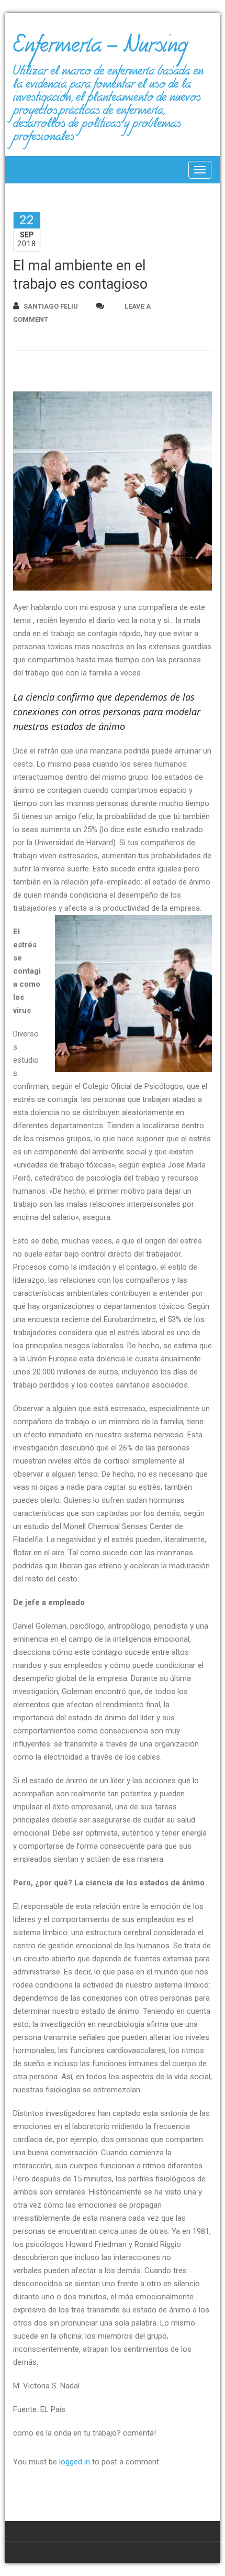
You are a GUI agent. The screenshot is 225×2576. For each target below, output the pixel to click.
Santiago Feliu (51, 306)
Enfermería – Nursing (100, 49)
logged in (75, 2462)
